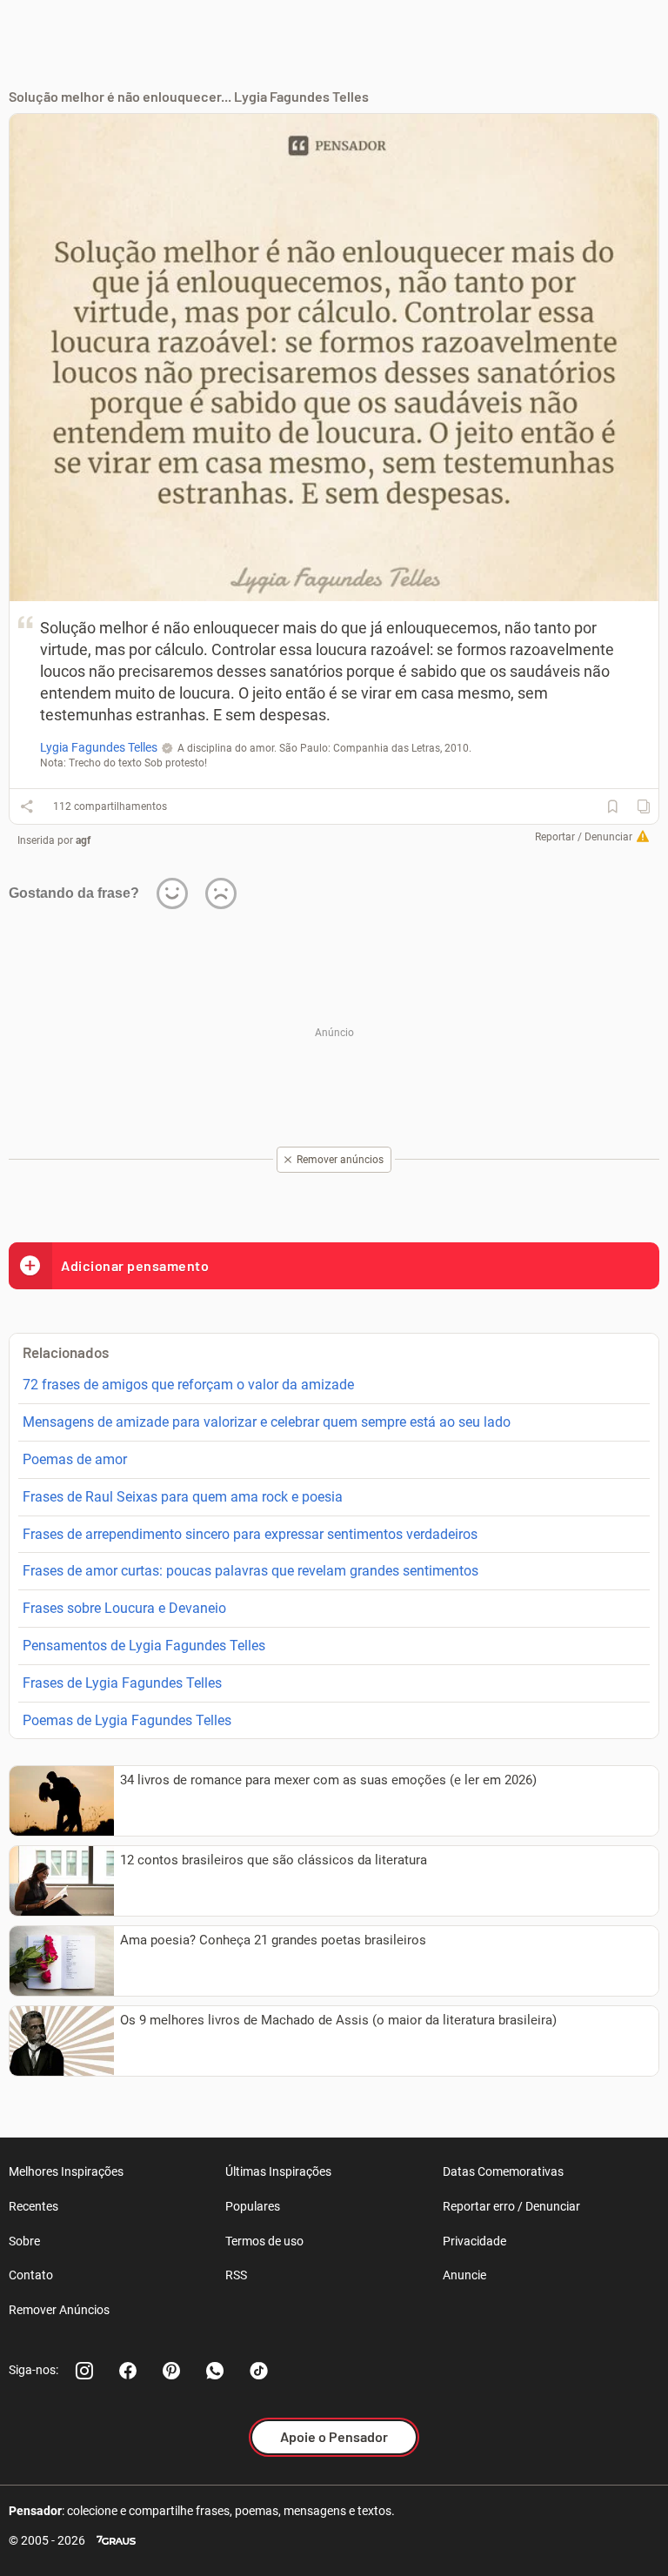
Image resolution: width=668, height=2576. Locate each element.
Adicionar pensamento (135, 1265)
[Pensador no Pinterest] (171, 2371)
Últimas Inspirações (278, 2171)
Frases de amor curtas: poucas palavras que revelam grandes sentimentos (250, 1571)
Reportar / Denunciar (584, 837)
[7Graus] (116, 2541)
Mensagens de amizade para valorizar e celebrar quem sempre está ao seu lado (267, 1422)
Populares (253, 2206)
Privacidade (474, 2241)
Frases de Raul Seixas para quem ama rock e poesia (183, 1497)
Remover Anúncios (59, 2310)
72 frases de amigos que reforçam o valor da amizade (188, 1385)
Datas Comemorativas (503, 2171)
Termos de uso (264, 2241)
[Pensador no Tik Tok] (258, 2371)
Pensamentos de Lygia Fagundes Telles (144, 1646)
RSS (236, 2275)
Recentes (33, 2206)
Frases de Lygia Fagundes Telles (122, 1683)
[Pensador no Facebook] (128, 2371)
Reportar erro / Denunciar (511, 2206)
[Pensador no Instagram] (84, 2371)
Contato (31, 2275)
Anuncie (464, 2275)
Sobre (24, 2241)
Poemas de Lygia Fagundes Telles (127, 1720)
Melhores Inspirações (66, 2171)
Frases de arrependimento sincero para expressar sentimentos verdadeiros (250, 1534)
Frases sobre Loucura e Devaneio (124, 1608)
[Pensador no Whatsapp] (215, 2371)
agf (83, 840)
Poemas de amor (75, 1459)
